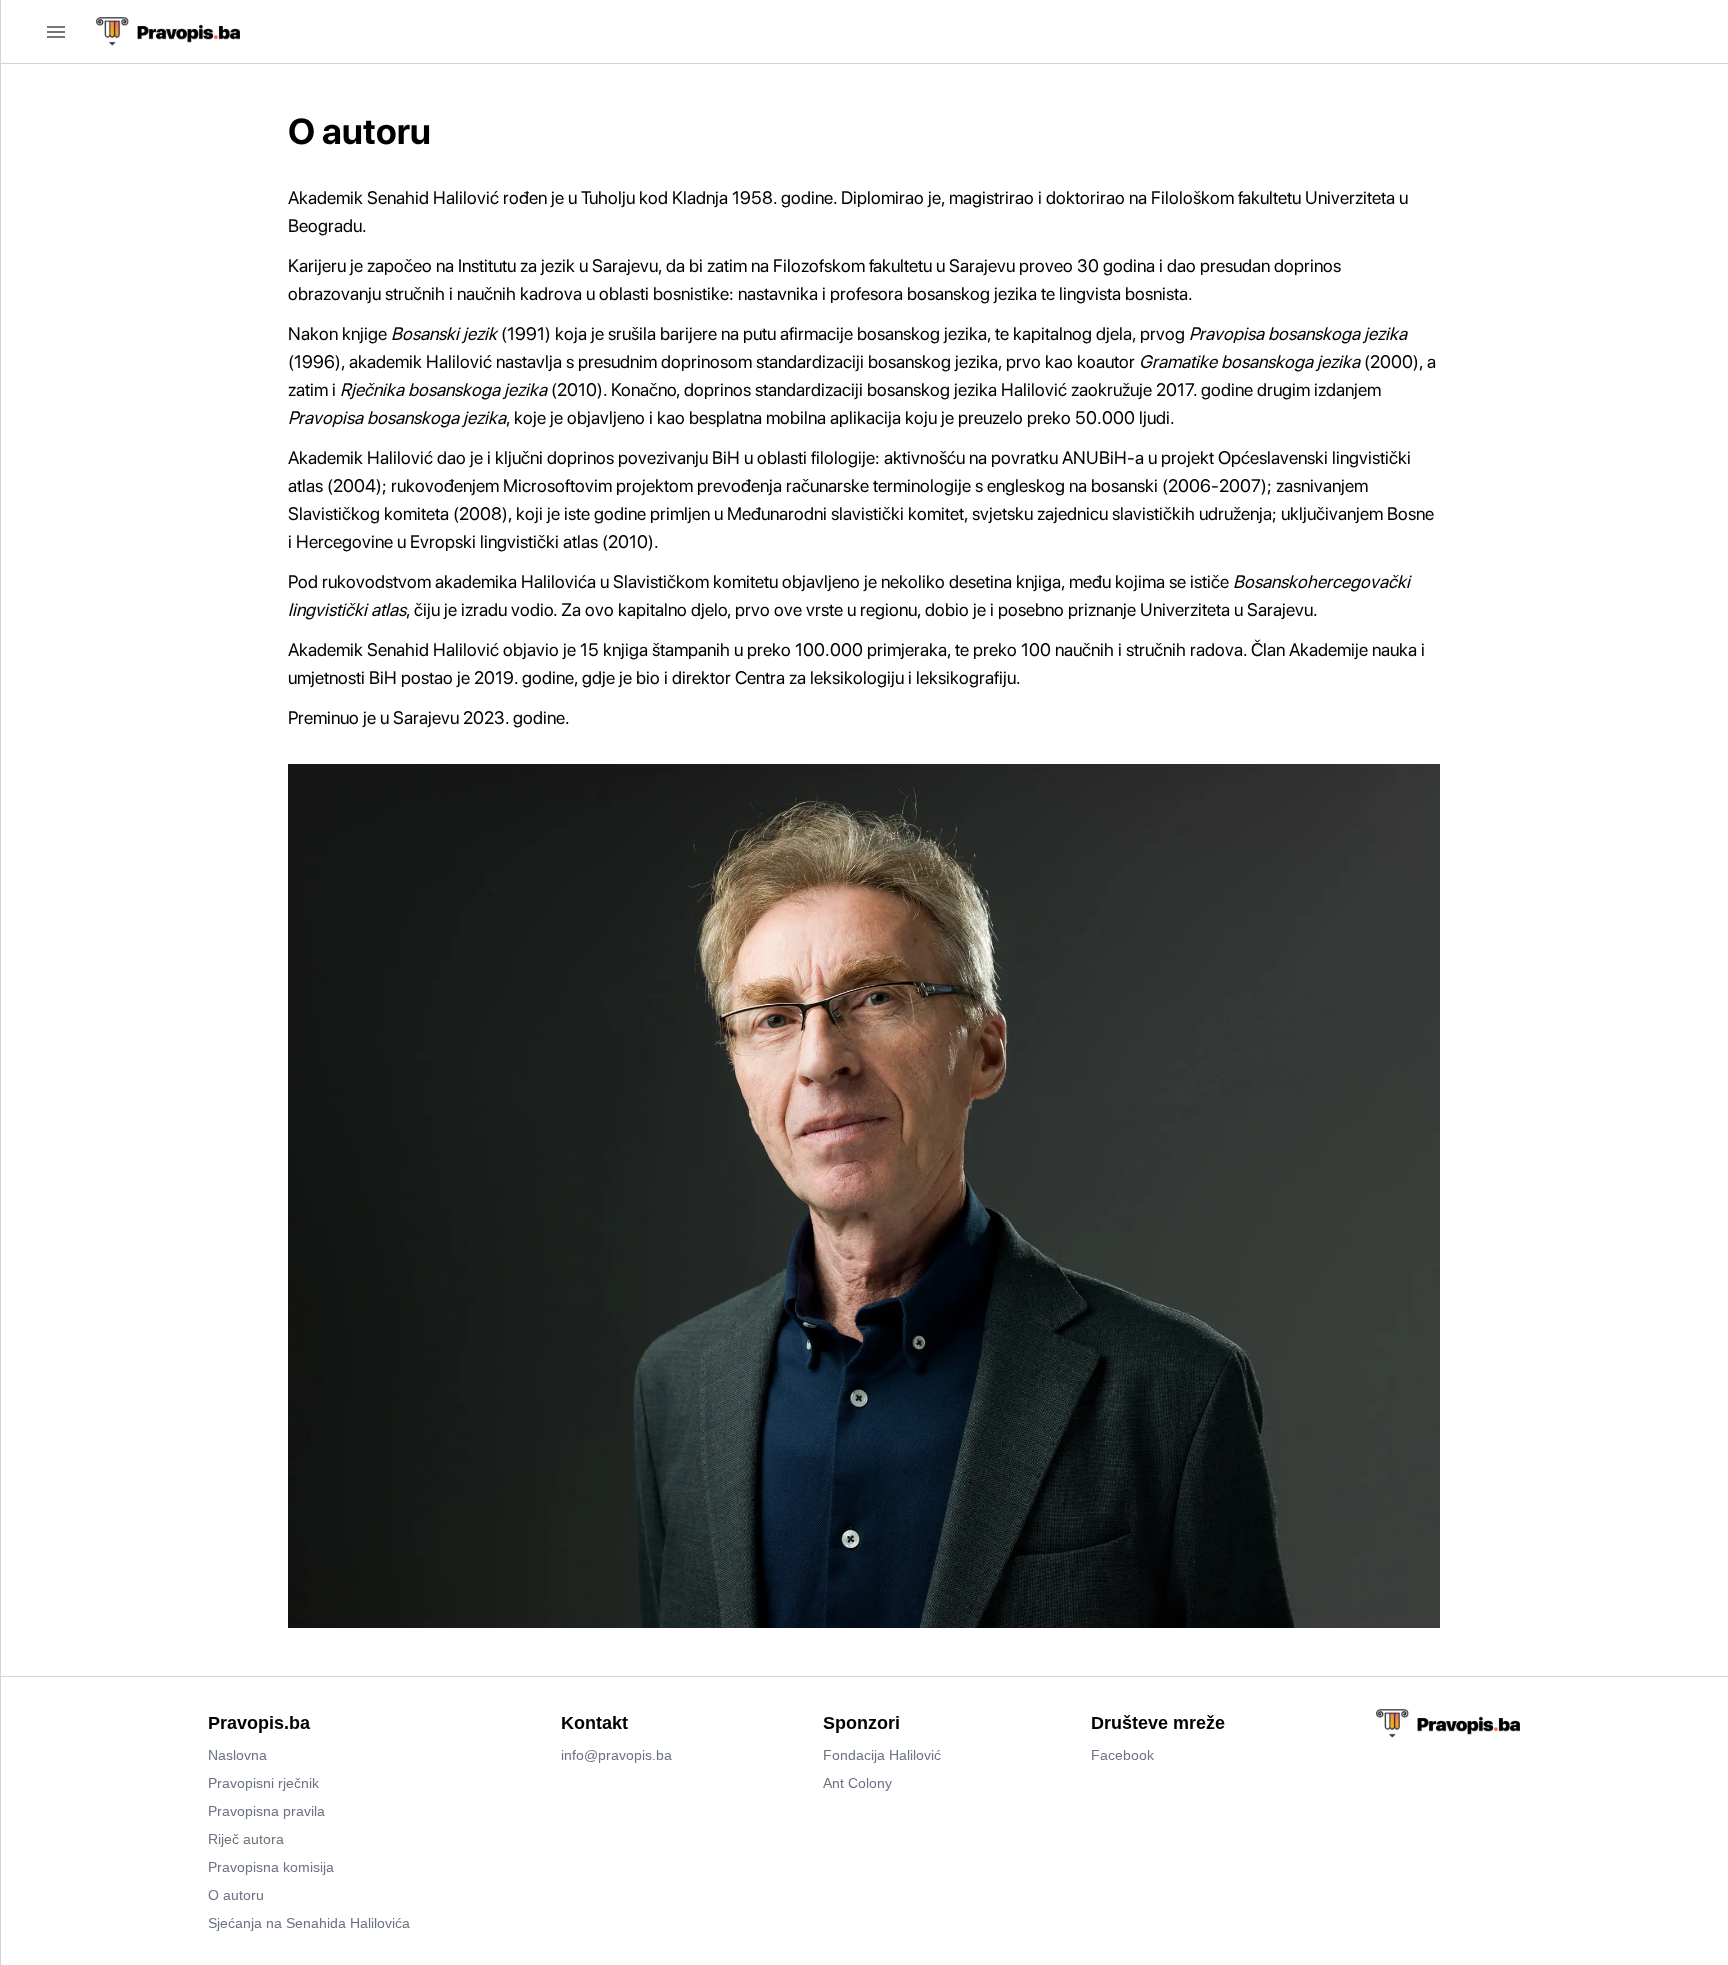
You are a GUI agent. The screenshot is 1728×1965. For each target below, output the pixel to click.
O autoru (236, 1895)
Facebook (1122, 1755)
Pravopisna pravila (266, 1811)
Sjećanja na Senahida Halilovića (309, 1923)
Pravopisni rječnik (263, 1783)
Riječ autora (246, 1839)
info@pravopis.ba (616, 1755)
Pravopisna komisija (271, 1867)
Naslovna (237, 1755)
